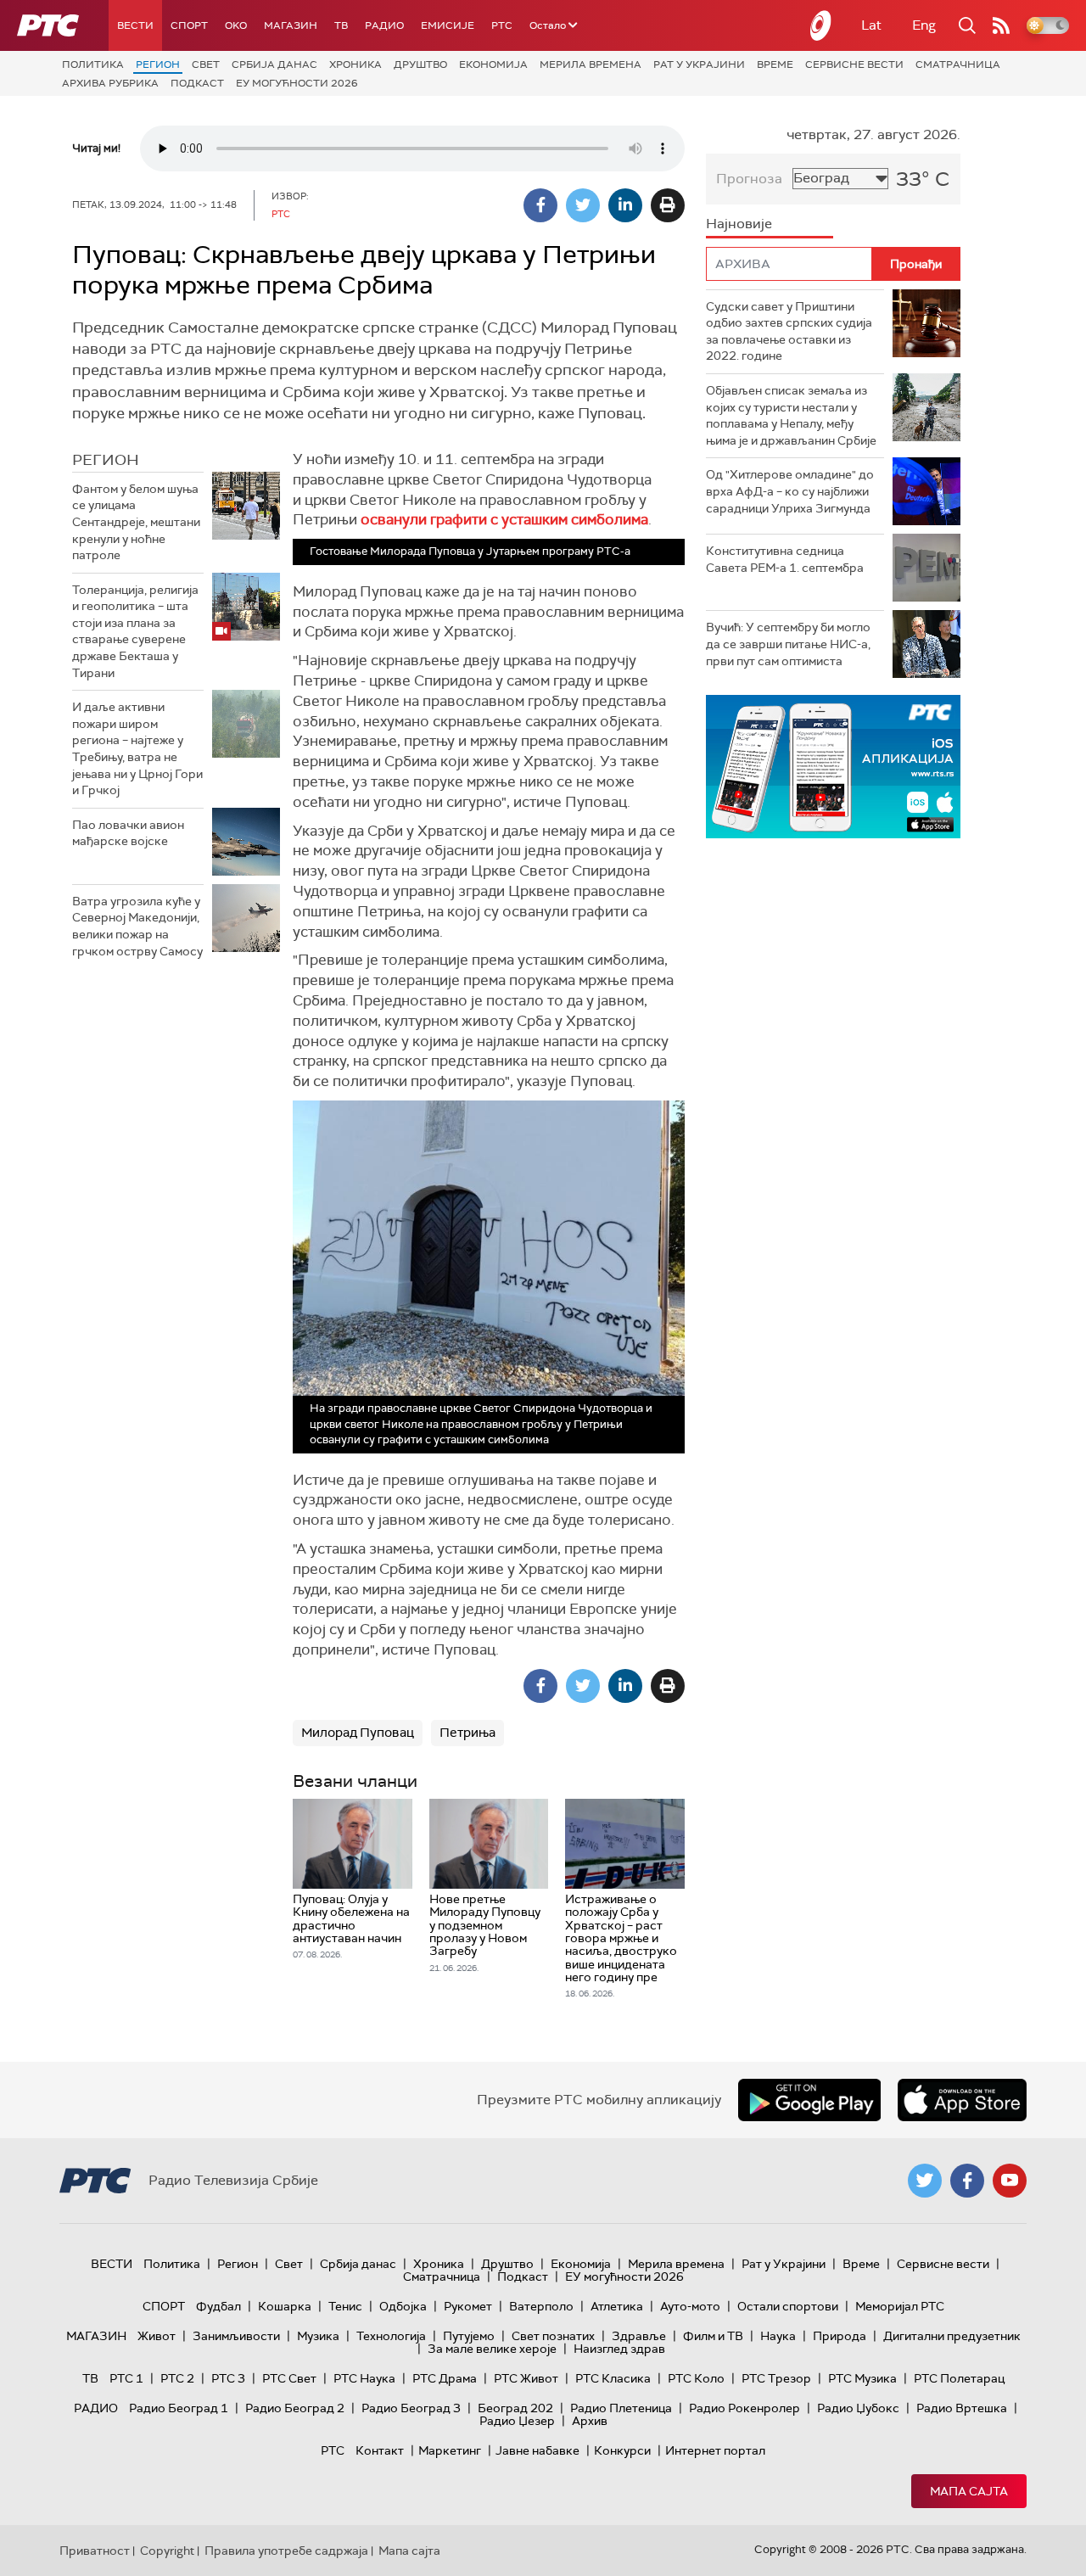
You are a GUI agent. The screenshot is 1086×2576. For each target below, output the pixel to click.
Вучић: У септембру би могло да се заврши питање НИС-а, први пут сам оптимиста (788, 644)
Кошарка (285, 2306)
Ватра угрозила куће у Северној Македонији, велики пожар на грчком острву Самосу (137, 926)
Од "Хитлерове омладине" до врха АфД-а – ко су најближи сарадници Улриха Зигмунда (790, 491)
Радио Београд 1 (179, 2408)
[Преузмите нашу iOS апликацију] (962, 2100)
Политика (93, 64)
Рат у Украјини (699, 64)
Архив (590, 2421)
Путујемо (469, 2336)
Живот (157, 2336)
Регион (158, 64)
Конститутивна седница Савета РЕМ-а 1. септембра (785, 559)
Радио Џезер (517, 2421)
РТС (502, 25)
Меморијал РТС (900, 2306)
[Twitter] (583, 205)
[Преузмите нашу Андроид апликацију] (809, 2100)
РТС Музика (862, 2378)
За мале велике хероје (492, 2349)
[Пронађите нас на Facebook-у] (967, 2181)
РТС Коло (696, 2378)
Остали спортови (788, 2306)
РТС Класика (613, 2378)
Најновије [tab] (739, 224)
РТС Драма (445, 2378)
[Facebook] (540, 205)
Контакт (380, 2450)
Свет (206, 64)
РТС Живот (526, 2378)
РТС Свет (289, 2378)
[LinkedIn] (625, 205)
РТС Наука (364, 2378)
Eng (924, 25)
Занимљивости (236, 2336)
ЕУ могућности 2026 (297, 83)
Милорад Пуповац (358, 1733)
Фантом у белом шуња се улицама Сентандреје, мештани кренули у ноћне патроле (136, 522)
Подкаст (197, 83)
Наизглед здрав (619, 2349)
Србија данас (274, 64)
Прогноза (749, 179)
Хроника (355, 64)
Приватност (95, 2551)
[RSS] (1001, 25)
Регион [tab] (106, 460)
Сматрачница (958, 64)
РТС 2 (177, 2378)
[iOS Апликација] (833, 767)
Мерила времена (591, 64)
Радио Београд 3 (411, 2408)
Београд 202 (515, 2408)
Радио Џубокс (858, 2408)
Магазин (291, 25)
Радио (384, 25)
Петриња (467, 1733)
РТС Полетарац (959, 2378)
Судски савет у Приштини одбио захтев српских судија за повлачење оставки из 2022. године (789, 331)
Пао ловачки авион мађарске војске (128, 833)
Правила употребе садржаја (286, 2551)
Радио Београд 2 (295, 2408)
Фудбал (218, 2306)
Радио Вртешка (962, 2408)
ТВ (341, 25)
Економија (493, 64)
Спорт (189, 25)
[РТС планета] (821, 25)
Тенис (345, 2306)
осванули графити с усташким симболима (504, 519)
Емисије (448, 25)
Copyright (167, 2551)
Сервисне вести (854, 64)
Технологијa (391, 2336)
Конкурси (622, 2450)
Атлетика (617, 2306)
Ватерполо (541, 2306)
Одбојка (403, 2306)
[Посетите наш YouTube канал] (1010, 2181)
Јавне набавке (537, 2450)
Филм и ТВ (713, 2336)
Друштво (420, 64)
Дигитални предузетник (952, 2336)
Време (775, 64)
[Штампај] (668, 205)
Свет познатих (553, 2336)
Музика (318, 2336)
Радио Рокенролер (745, 2408)
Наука (778, 2336)
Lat (871, 25)
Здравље (639, 2336)
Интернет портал (715, 2450)
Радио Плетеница (621, 2408)
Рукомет (468, 2306)
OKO (236, 25)
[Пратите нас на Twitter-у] (925, 2181)
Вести (135, 25)
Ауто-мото (690, 2306)
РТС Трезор (776, 2378)
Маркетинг (450, 2450)
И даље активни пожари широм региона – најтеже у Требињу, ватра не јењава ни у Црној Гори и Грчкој (137, 748)
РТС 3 (228, 2378)
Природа (840, 2336)
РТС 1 (126, 2378)
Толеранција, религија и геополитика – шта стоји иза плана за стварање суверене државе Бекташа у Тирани (135, 631)
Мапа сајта (969, 2491)
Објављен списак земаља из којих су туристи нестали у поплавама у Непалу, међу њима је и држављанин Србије (791, 415)
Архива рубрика (110, 83)
